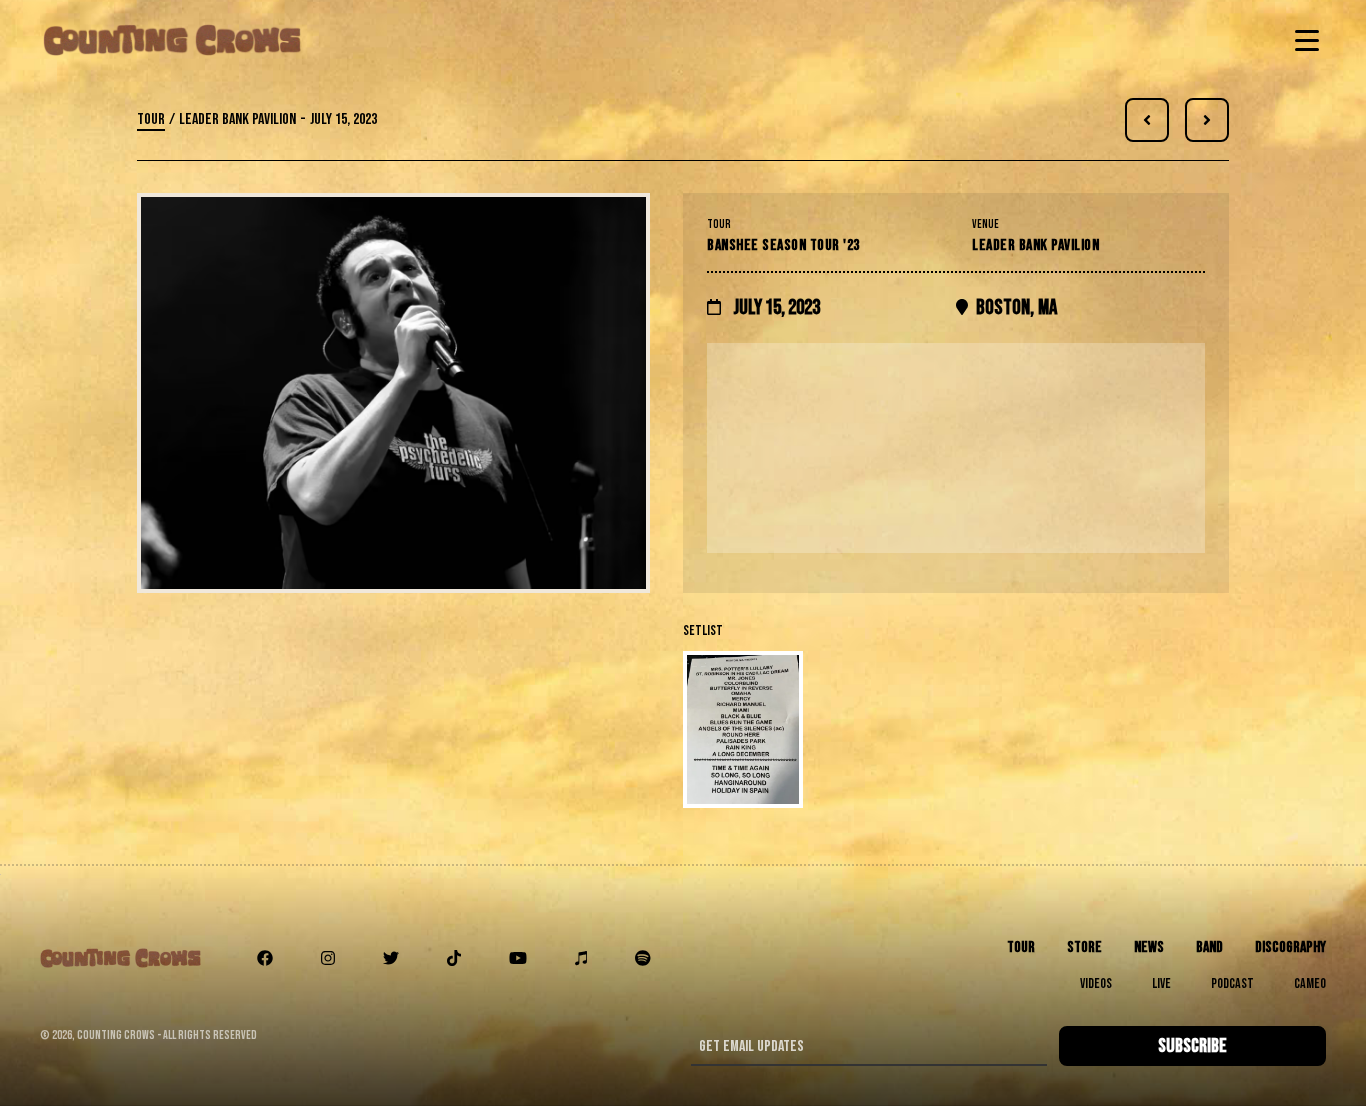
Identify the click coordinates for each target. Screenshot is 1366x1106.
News (1149, 947)
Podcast (1232, 983)
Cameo (1310, 983)
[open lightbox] (956, 729)
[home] (172, 40)
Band (1209, 947)
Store (1084, 947)
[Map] (956, 448)
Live (1161, 983)
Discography (1290, 947)
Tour (151, 119)
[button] (1303, 40)
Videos (1096, 983)
